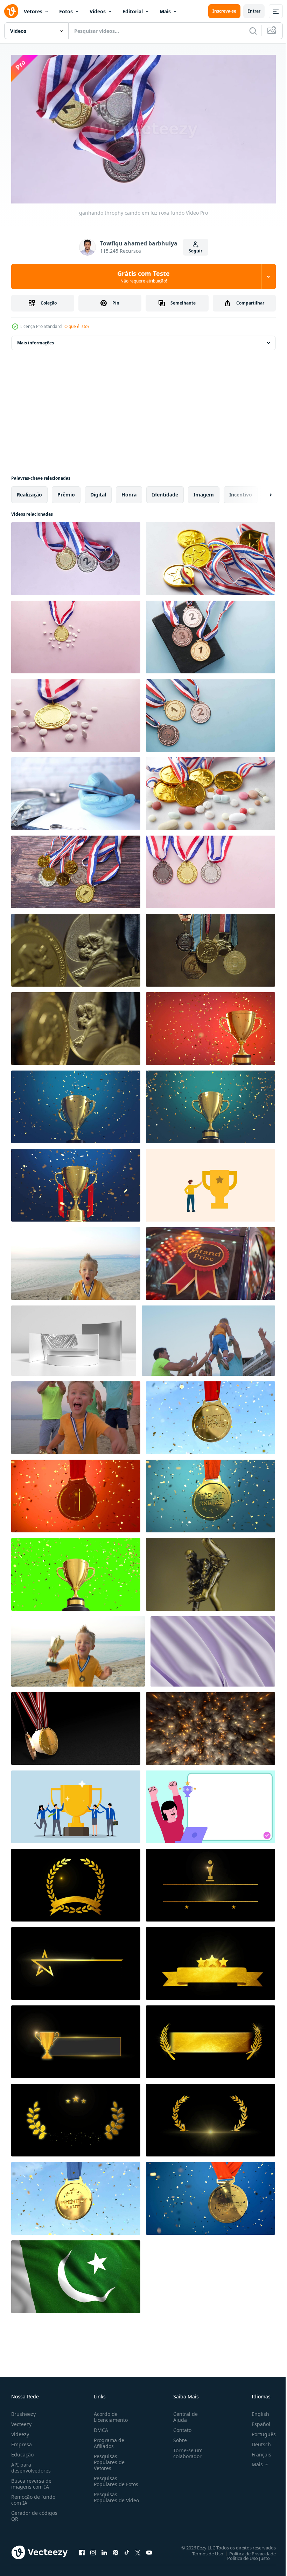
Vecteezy (21, 2421)
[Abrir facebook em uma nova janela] (82, 2549)
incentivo (241, 492)
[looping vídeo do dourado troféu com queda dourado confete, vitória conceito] (211, 1026)
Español (256, 2421)
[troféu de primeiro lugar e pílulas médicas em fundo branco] (76, 634)
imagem (204, 492)
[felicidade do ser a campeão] (78, 1649)
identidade (165, 492)
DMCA (100, 2427)
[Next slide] (259, 492)
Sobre (177, 2437)
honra (129, 492)
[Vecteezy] (11, 11)
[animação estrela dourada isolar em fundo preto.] (76, 1961)
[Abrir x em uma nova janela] (138, 2549)
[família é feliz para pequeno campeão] (208, 1338)
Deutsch (256, 2441)
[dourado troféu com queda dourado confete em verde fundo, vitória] (76, 1572)
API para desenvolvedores (31, 2464)
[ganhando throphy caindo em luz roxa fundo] (76, 556)
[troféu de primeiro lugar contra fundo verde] (211, 713)
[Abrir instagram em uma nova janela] (93, 2549)
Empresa (22, 2441)
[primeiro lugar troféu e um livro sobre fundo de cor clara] (211, 634)
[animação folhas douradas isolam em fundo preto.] (76, 1882)
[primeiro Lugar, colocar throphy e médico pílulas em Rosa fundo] (76, 713)
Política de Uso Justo (243, 2555)
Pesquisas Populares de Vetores (108, 2459)
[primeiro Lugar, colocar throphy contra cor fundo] (211, 556)
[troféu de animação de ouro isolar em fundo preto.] (211, 1882)
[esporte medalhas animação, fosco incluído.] (76, 1726)
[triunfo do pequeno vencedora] (76, 1261)
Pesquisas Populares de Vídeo (108, 2497)
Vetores (33, 11)
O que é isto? (77, 326)
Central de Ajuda (183, 2414)
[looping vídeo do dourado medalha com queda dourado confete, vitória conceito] (76, 1493)
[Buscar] (253, 31)
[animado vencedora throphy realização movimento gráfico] (211, 1182)
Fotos (66, 11)
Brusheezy (23, 2411)
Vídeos (98, 11)
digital (98, 492)
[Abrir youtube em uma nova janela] (149, 2549)
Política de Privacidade (247, 2550)
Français (256, 2451)
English (255, 2411)
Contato (180, 2427)
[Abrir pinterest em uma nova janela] (115, 2549)
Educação (22, 2451)
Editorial (133, 11)
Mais (165, 11)
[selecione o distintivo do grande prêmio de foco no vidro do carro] (211, 1261)
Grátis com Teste (143, 277)
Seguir (195, 251)
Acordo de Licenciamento (109, 2414)
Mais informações (36, 340)
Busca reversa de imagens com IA (31, 2481)
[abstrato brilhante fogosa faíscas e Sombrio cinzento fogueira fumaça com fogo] (211, 1726)
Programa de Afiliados (108, 2440)
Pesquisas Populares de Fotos (115, 2478)
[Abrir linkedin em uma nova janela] (104, 2549)
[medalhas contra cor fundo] (76, 869)
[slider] (152, 189)
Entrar (254, 11)
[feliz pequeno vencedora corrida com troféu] (76, 1415)
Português (258, 2431)
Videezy (20, 2431)
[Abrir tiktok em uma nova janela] (127, 2549)
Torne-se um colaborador (185, 2450)
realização (29, 492)
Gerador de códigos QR (34, 2513)
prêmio (66, 492)
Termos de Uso (202, 2550)
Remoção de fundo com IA (33, 2497)
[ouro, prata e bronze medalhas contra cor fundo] (211, 869)
